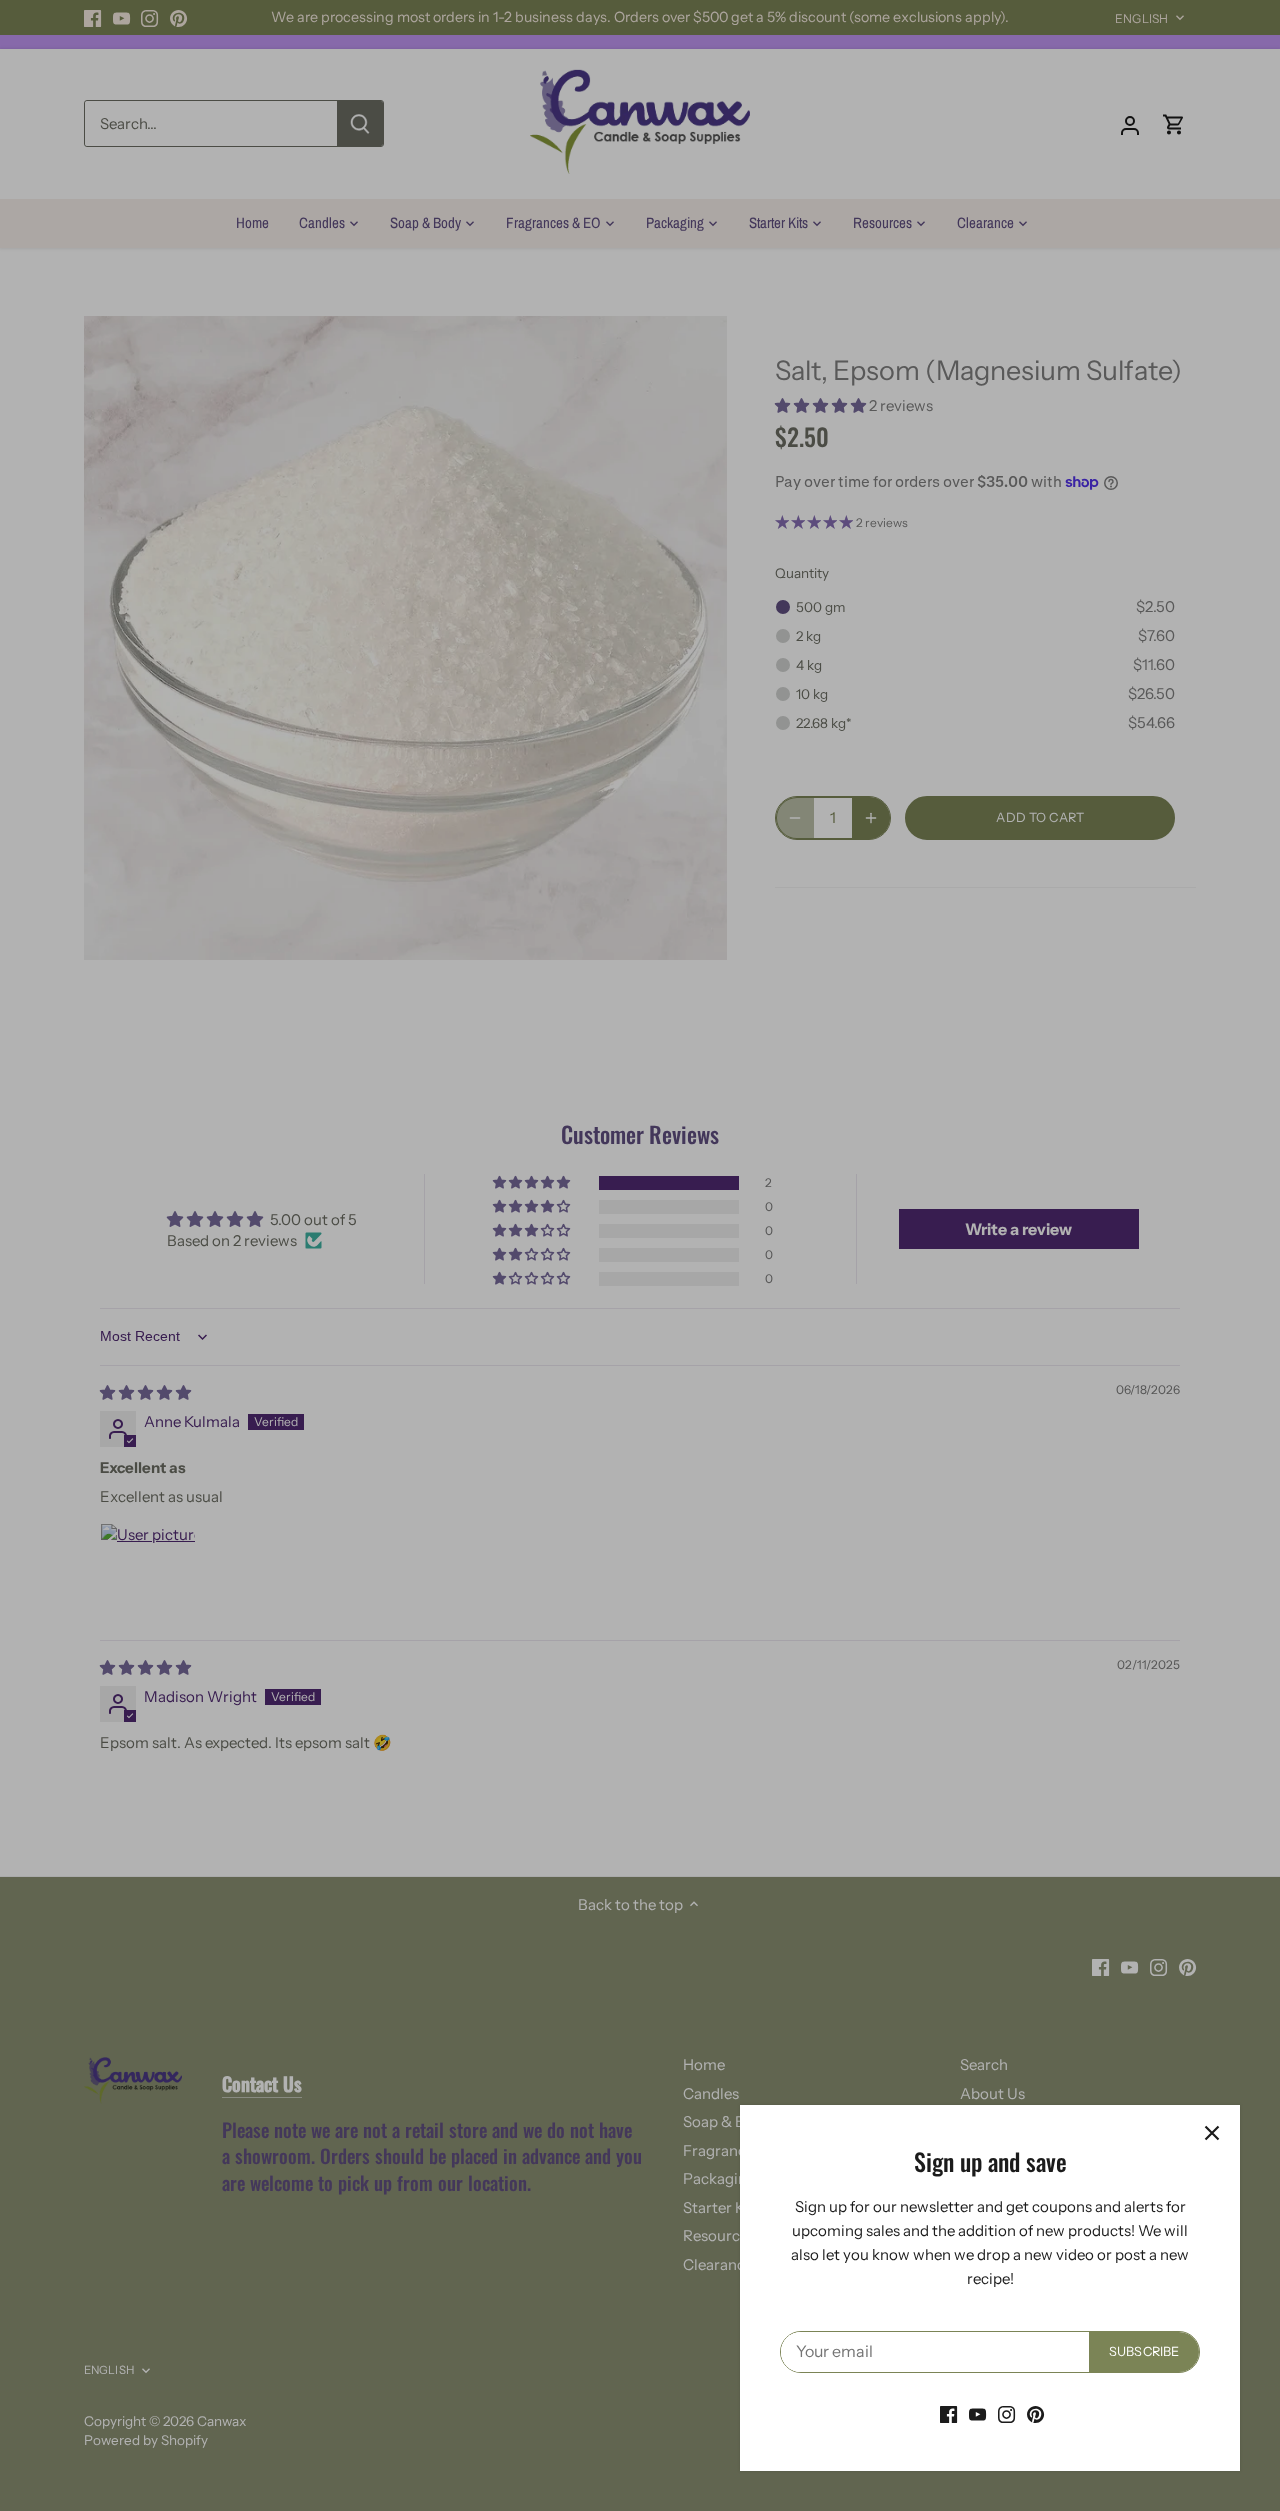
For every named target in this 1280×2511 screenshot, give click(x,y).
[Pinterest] (1035, 2413)
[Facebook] (948, 2413)
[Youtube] (977, 2413)
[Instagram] (1006, 2413)
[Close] (1212, 2133)
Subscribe (1144, 2351)
